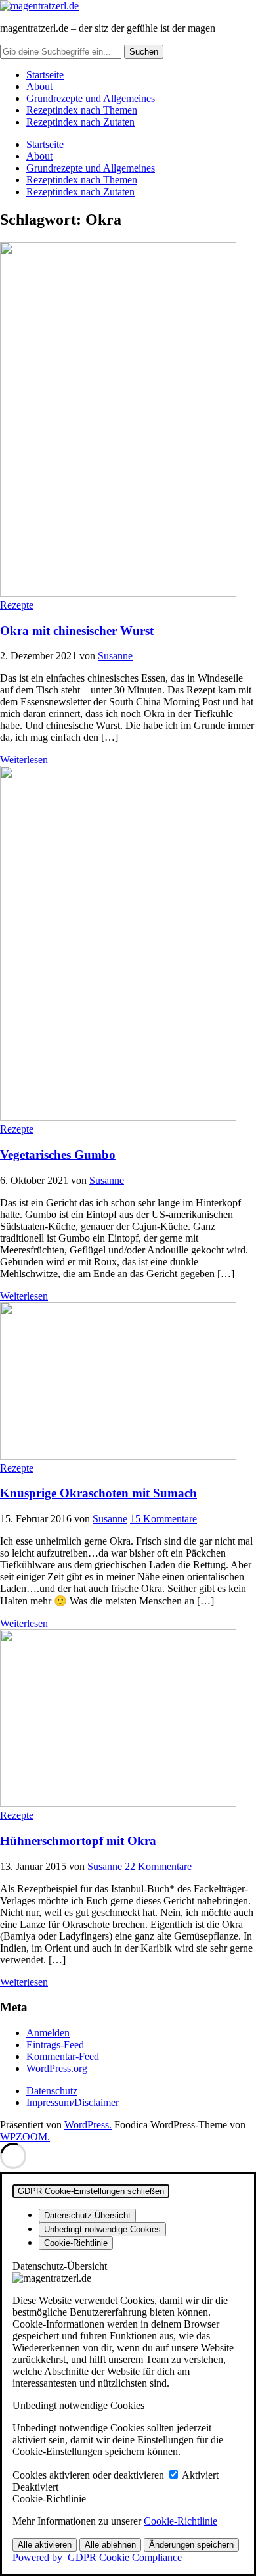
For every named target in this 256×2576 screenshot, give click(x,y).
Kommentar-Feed (63, 2056)
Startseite (45, 75)
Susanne (115, 656)
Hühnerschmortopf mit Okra (78, 1841)
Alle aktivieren (45, 2545)
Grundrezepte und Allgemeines (91, 98)
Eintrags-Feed (55, 2045)
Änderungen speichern (191, 2545)
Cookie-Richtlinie (181, 2521)
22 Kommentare (158, 1866)
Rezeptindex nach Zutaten (80, 122)
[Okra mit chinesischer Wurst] (118, 593)
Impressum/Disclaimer (73, 2102)
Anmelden (48, 2033)
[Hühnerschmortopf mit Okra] (118, 1803)
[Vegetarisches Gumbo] (118, 1117)
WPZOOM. (25, 2137)
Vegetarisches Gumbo (58, 1155)
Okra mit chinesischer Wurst (77, 631)
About (39, 86)
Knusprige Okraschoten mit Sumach (98, 1493)
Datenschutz (52, 2091)
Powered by (97, 2557)
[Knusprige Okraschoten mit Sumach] (118, 1456)
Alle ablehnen (110, 2545)
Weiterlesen (24, 760)
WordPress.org (57, 2068)
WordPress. (88, 2125)
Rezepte (17, 605)
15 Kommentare (163, 1519)
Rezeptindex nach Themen (82, 110)
